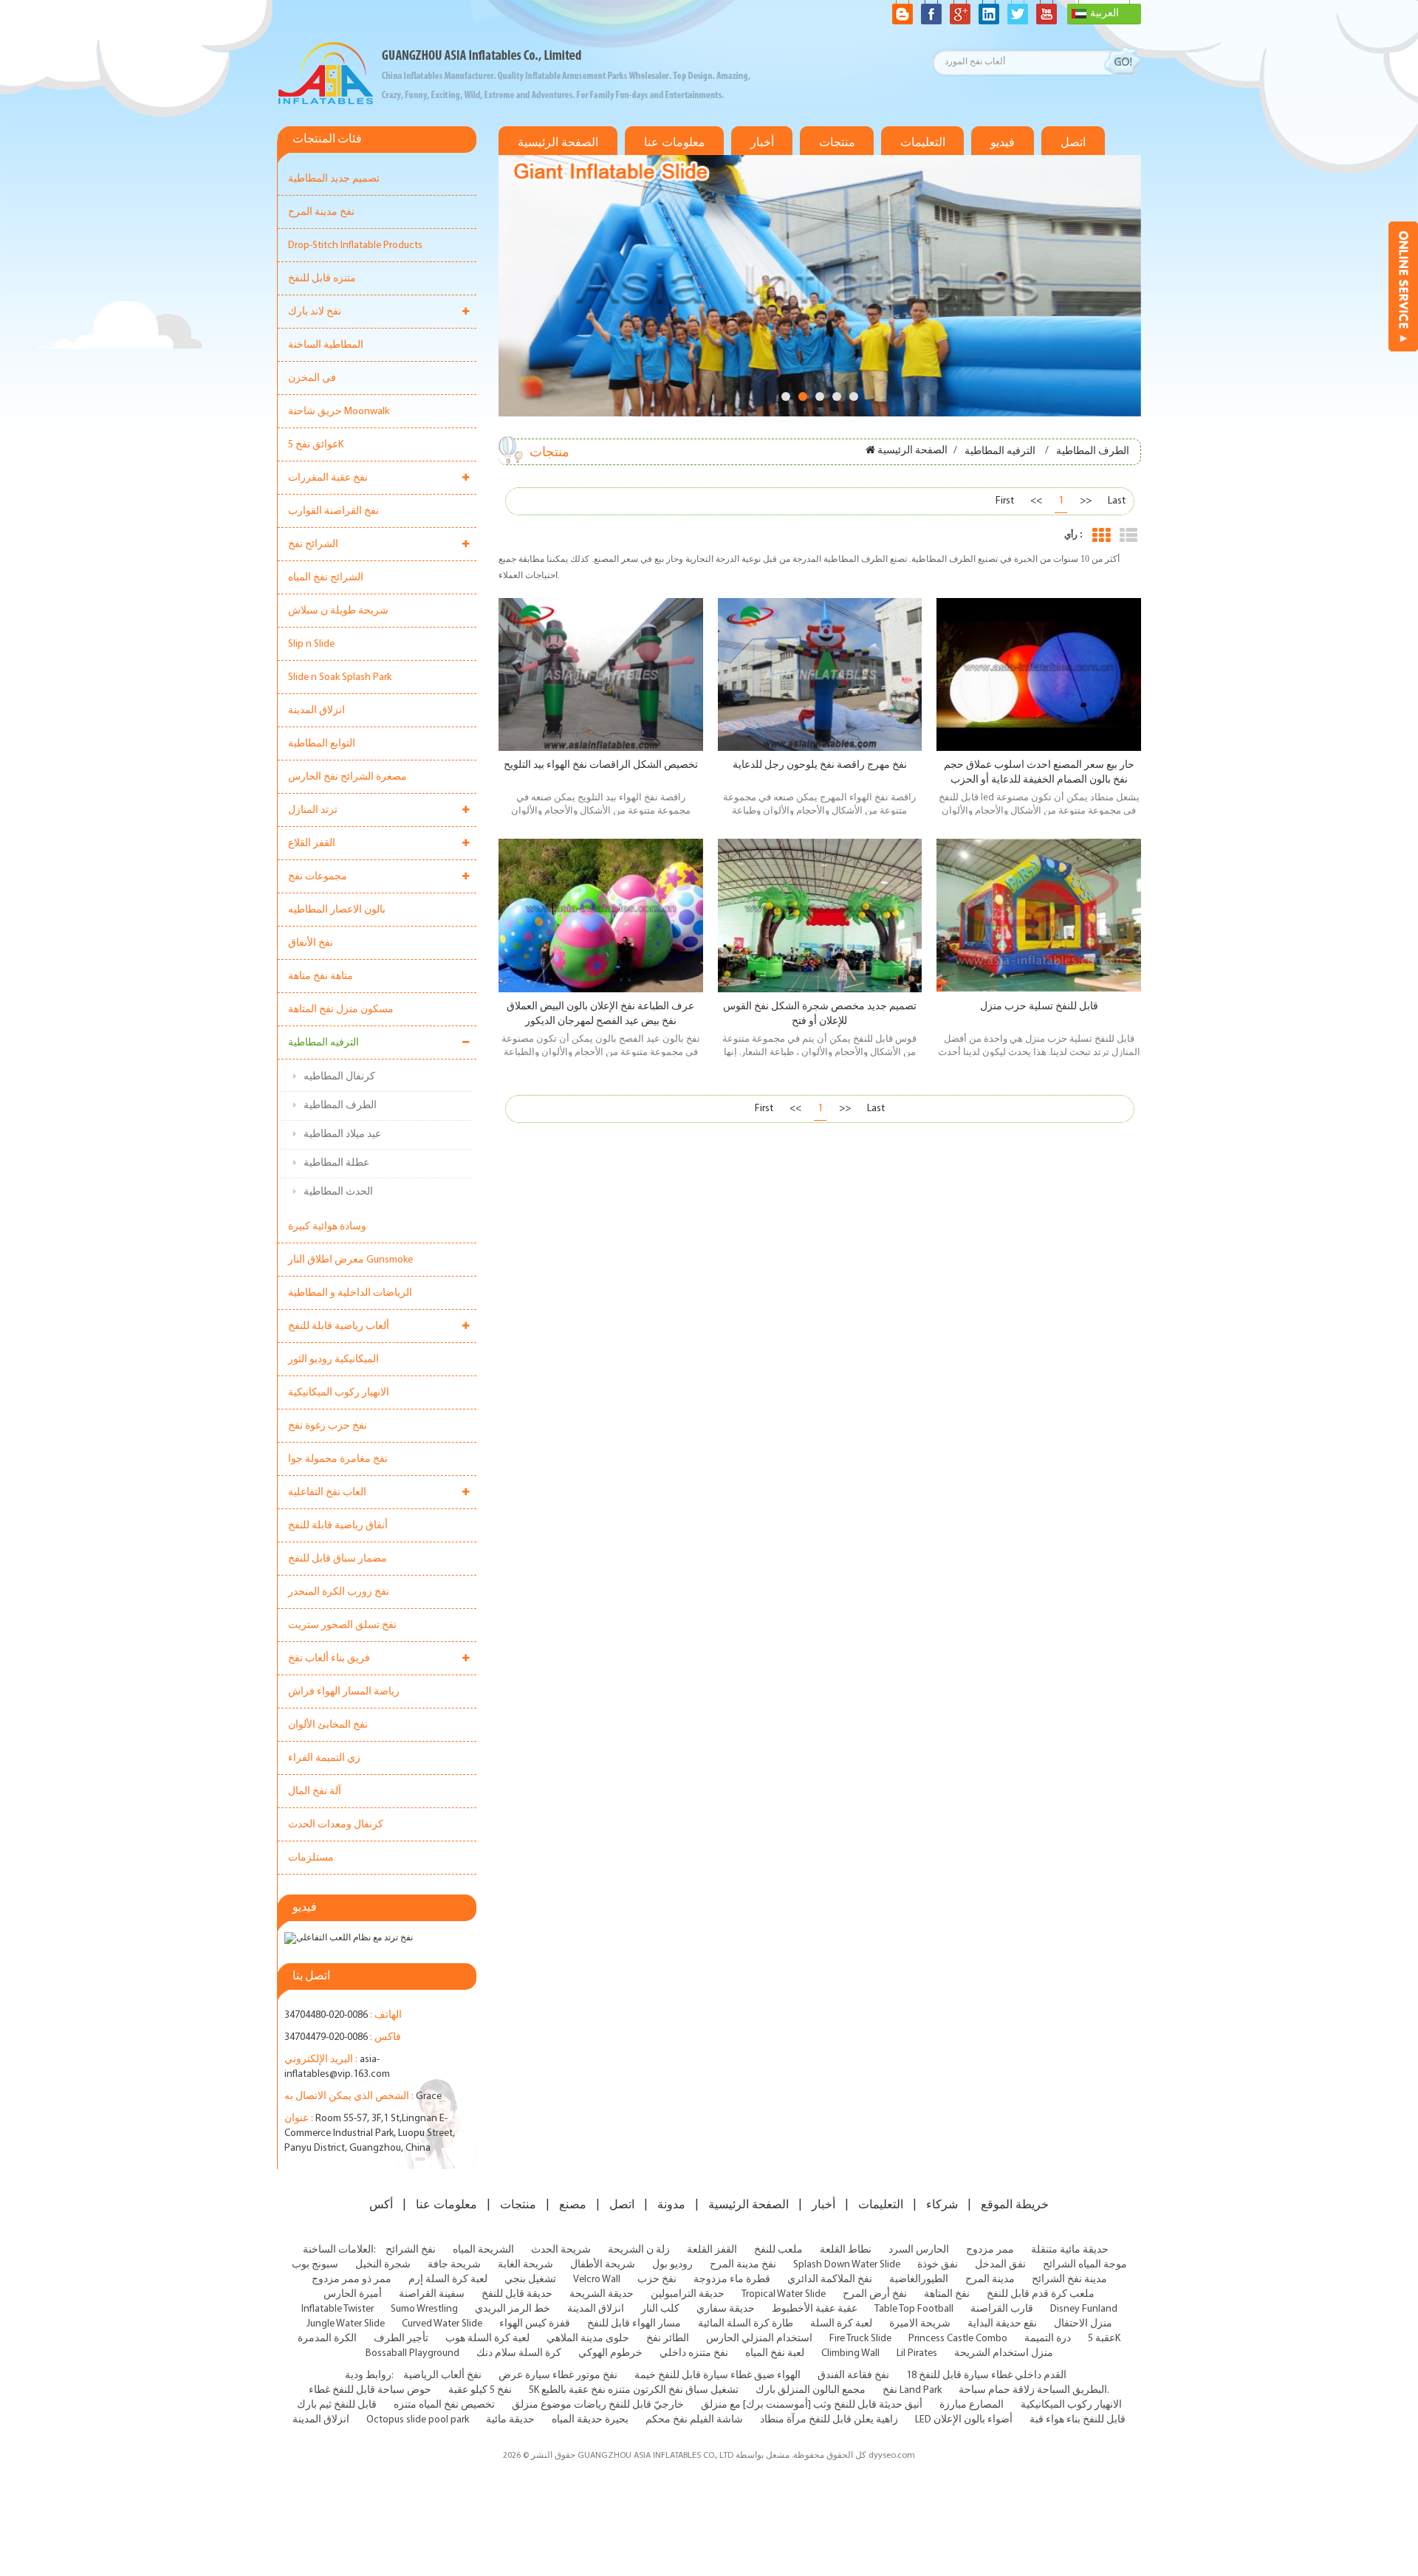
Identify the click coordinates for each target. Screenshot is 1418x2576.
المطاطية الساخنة (326, 345)
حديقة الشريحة (602, 2294)
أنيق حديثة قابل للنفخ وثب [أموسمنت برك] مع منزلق (812, 2405)
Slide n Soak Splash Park (340, 677)
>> (1086, 501)
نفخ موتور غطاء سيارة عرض (558, 2376)
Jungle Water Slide (346, 2324)
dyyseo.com (892, 2456)
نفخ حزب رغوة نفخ (328, 1426)
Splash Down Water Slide (847, 2265)
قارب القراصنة (1002, 2309)
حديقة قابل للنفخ (517, 2294)
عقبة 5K (1104, 2339)
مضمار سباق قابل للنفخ (338, 1559)
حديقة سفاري (726, 2309)
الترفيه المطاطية (323, 1043)
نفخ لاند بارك (315, 312)
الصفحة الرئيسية (558, 142)
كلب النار (660, 2309)
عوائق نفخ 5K (316, 445)
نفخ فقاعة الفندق (853, 2376)
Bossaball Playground (412, 2353)
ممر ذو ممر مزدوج (352, 2280)
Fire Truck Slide (860, 2339)
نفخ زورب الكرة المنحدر (339, 1592)
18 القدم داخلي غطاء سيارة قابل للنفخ (986, 2376)
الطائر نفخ (668, 2339)
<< (1036, 501)
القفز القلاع (312, 844)
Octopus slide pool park (418, 2420)
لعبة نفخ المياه (775, 2353)
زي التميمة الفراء (324, 1758)
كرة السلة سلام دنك (519, 2353)
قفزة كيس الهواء (535, 2324)
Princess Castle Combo (958, 2339)
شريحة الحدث (561, 2250)
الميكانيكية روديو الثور (333, 1360)
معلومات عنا (675, 142)
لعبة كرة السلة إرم (448, 2280)
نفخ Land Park (912, 2390)
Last (1117, 501)
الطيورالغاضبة (919, 2280)
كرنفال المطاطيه (339, 1077)
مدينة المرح (990, 2280)
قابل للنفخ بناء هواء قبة (1078, 2420)
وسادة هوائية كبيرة (327, 1227)
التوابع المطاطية (322, 744)
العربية (1104, 14)
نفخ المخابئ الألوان (328, 1725)
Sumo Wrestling (424, 2309)
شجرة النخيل (383, 2265)
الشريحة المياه (483, 2250)
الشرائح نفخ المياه (326, 578)
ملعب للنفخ (778, 2250)
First (1005, 501)
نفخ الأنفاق (311, 943)
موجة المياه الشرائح (1085, 2265)
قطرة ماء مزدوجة (732, 2280)
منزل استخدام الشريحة (1004, 2353)
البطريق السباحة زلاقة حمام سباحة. (1034, 2390)
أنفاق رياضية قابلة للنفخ (338, 1526)
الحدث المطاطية (338, 1192)
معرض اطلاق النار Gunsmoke (350, 1260)
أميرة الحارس (353, 2294)
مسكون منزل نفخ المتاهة (341, 1010)
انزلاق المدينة (316, 711)
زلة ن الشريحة (639, 2250)
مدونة (671, 2205)
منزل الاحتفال (1083, 2324)
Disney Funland (1084, 2309)
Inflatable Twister (338, 2309)
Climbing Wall (850, 2353)
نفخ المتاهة (947, 2294)
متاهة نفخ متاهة (321, 976)
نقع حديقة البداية (1002, 2324)
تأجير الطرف (401, 2339)
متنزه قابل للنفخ (322, 279)
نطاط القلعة (846, 2250)
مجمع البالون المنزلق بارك (811, 2390)
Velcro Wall (597, 2280)
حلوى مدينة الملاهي (588, 2339)
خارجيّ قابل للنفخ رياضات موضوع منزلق (598, 2405)
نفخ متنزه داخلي (694, 2353)
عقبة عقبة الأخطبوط (815, 2309)
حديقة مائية (510, 2420)
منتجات (837, 142)
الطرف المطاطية (340, 1106)
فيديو (1003, 142)
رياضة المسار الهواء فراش (344, 1692)
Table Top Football (914, 2309)
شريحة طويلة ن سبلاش (338, 611)
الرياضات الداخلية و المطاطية (350, 1293)
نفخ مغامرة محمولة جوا (338, 1459)
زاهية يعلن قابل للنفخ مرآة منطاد (829, 2420)
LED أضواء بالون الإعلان (964, 2420)
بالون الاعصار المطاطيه (337, 910)
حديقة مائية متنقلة (1070, 2250)
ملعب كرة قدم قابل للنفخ (1041, 2294)
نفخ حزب (657, 2280)
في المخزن (312, 378)
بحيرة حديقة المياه (590, 2420)
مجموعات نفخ (318, 877)
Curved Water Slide (442, 2324)
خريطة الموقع (1015, 2205)
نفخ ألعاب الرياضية (442, 2376)
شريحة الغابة (525, 2265)
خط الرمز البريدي (513, 2309)
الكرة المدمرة (327, 2339)
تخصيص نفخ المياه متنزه (444, 2405)
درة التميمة (1048, 2339)
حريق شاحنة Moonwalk (339, 412)
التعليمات (923, 142)
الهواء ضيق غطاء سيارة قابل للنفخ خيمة (717, 2376)
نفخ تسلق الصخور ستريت (342, 1625)
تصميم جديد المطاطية (334, 179)
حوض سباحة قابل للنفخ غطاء (370, 2390)
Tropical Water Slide (784, 2294)
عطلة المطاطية (336, 1163)
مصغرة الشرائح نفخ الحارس (347, 777)
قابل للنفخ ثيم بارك (337, 2405)
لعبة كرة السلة (841, 2324)
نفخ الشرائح (411, 2250)
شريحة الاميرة (920, 2324)
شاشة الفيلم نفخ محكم (694, 2420)
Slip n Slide (311, 644)
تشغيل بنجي (530, 2280)
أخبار (762, 142)
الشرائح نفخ (313, 545)
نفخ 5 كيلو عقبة (480, 2390)
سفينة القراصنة (432, 2294)
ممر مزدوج (990, 2250)
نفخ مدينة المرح (321, 212)
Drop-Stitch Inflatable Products (355, 245)
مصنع (573, 2205)
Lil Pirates (917, 2353)
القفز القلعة (712, 2250)
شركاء (942, 2205)
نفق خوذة (938, 2265)
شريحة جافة (454, 2265)
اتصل (1073, 142)
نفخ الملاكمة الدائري (830, 2280)
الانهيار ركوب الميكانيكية (339, 1393)
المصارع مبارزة (972, 2405)
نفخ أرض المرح (875, 2294)
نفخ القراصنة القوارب (333, 511)
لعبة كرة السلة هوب (487, 2339)
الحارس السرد (919, 2250)
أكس (381, 2205)
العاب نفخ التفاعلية (327, 1493)
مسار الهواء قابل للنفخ (634, 2324)
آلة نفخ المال (315, 1792)
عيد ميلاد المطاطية (342, 1134)
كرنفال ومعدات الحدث (336, 1825)
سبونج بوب (315, 2265)
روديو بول (672, 2265)
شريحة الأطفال (603, 2265)
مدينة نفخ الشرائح (1069, 2280)
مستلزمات (311, 1858)
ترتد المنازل (313, 810)
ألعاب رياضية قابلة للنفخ (339, 1326)
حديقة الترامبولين (688, 2294)
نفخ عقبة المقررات (328, 478)
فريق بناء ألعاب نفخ (329, 1659)
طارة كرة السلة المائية (746, 2324)
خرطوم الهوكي (610, 2353)
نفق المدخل (1000, 2265)
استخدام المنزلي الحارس (759, 2339)
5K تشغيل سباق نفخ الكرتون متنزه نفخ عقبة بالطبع (634, 2390)
